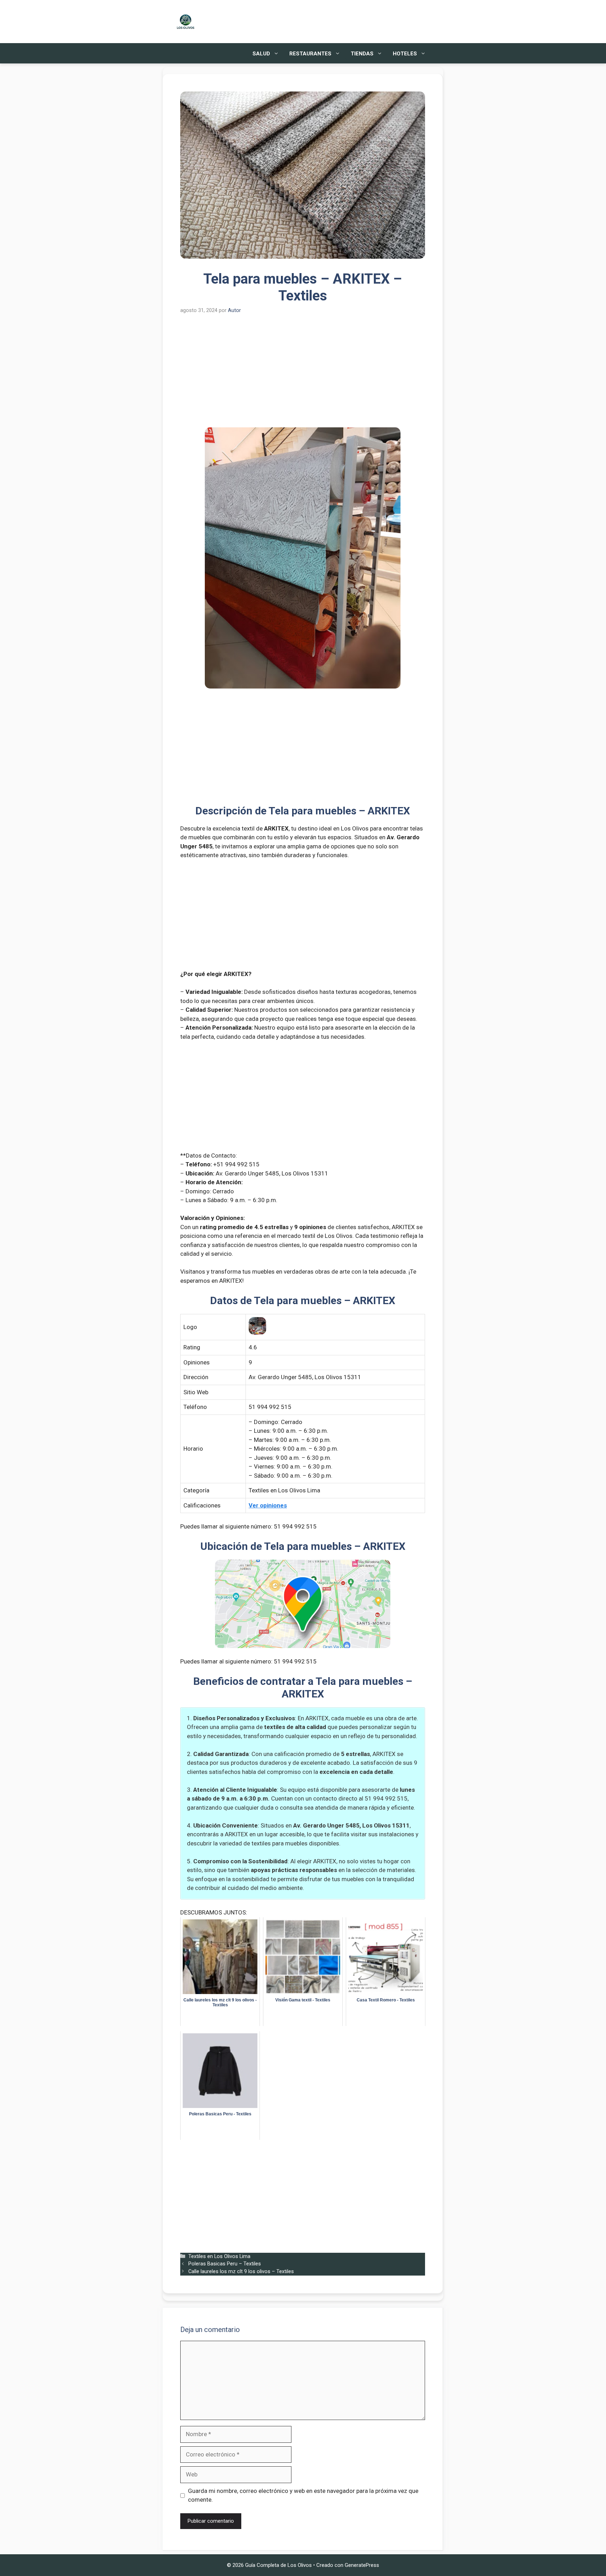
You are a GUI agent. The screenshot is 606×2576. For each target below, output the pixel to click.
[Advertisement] (303, 375)
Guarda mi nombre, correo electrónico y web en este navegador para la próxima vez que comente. (303, 2495)
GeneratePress (362, 2565)
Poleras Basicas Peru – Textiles (225, 2264)
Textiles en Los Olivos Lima (219, 2256)
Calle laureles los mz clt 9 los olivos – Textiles (241, 2272)
